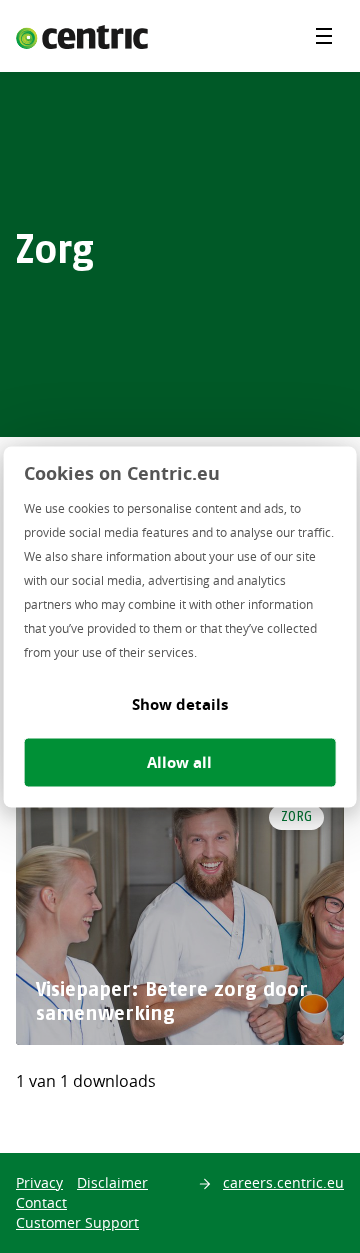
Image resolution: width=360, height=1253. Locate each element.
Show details (180, 703)
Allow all (179, 761)
